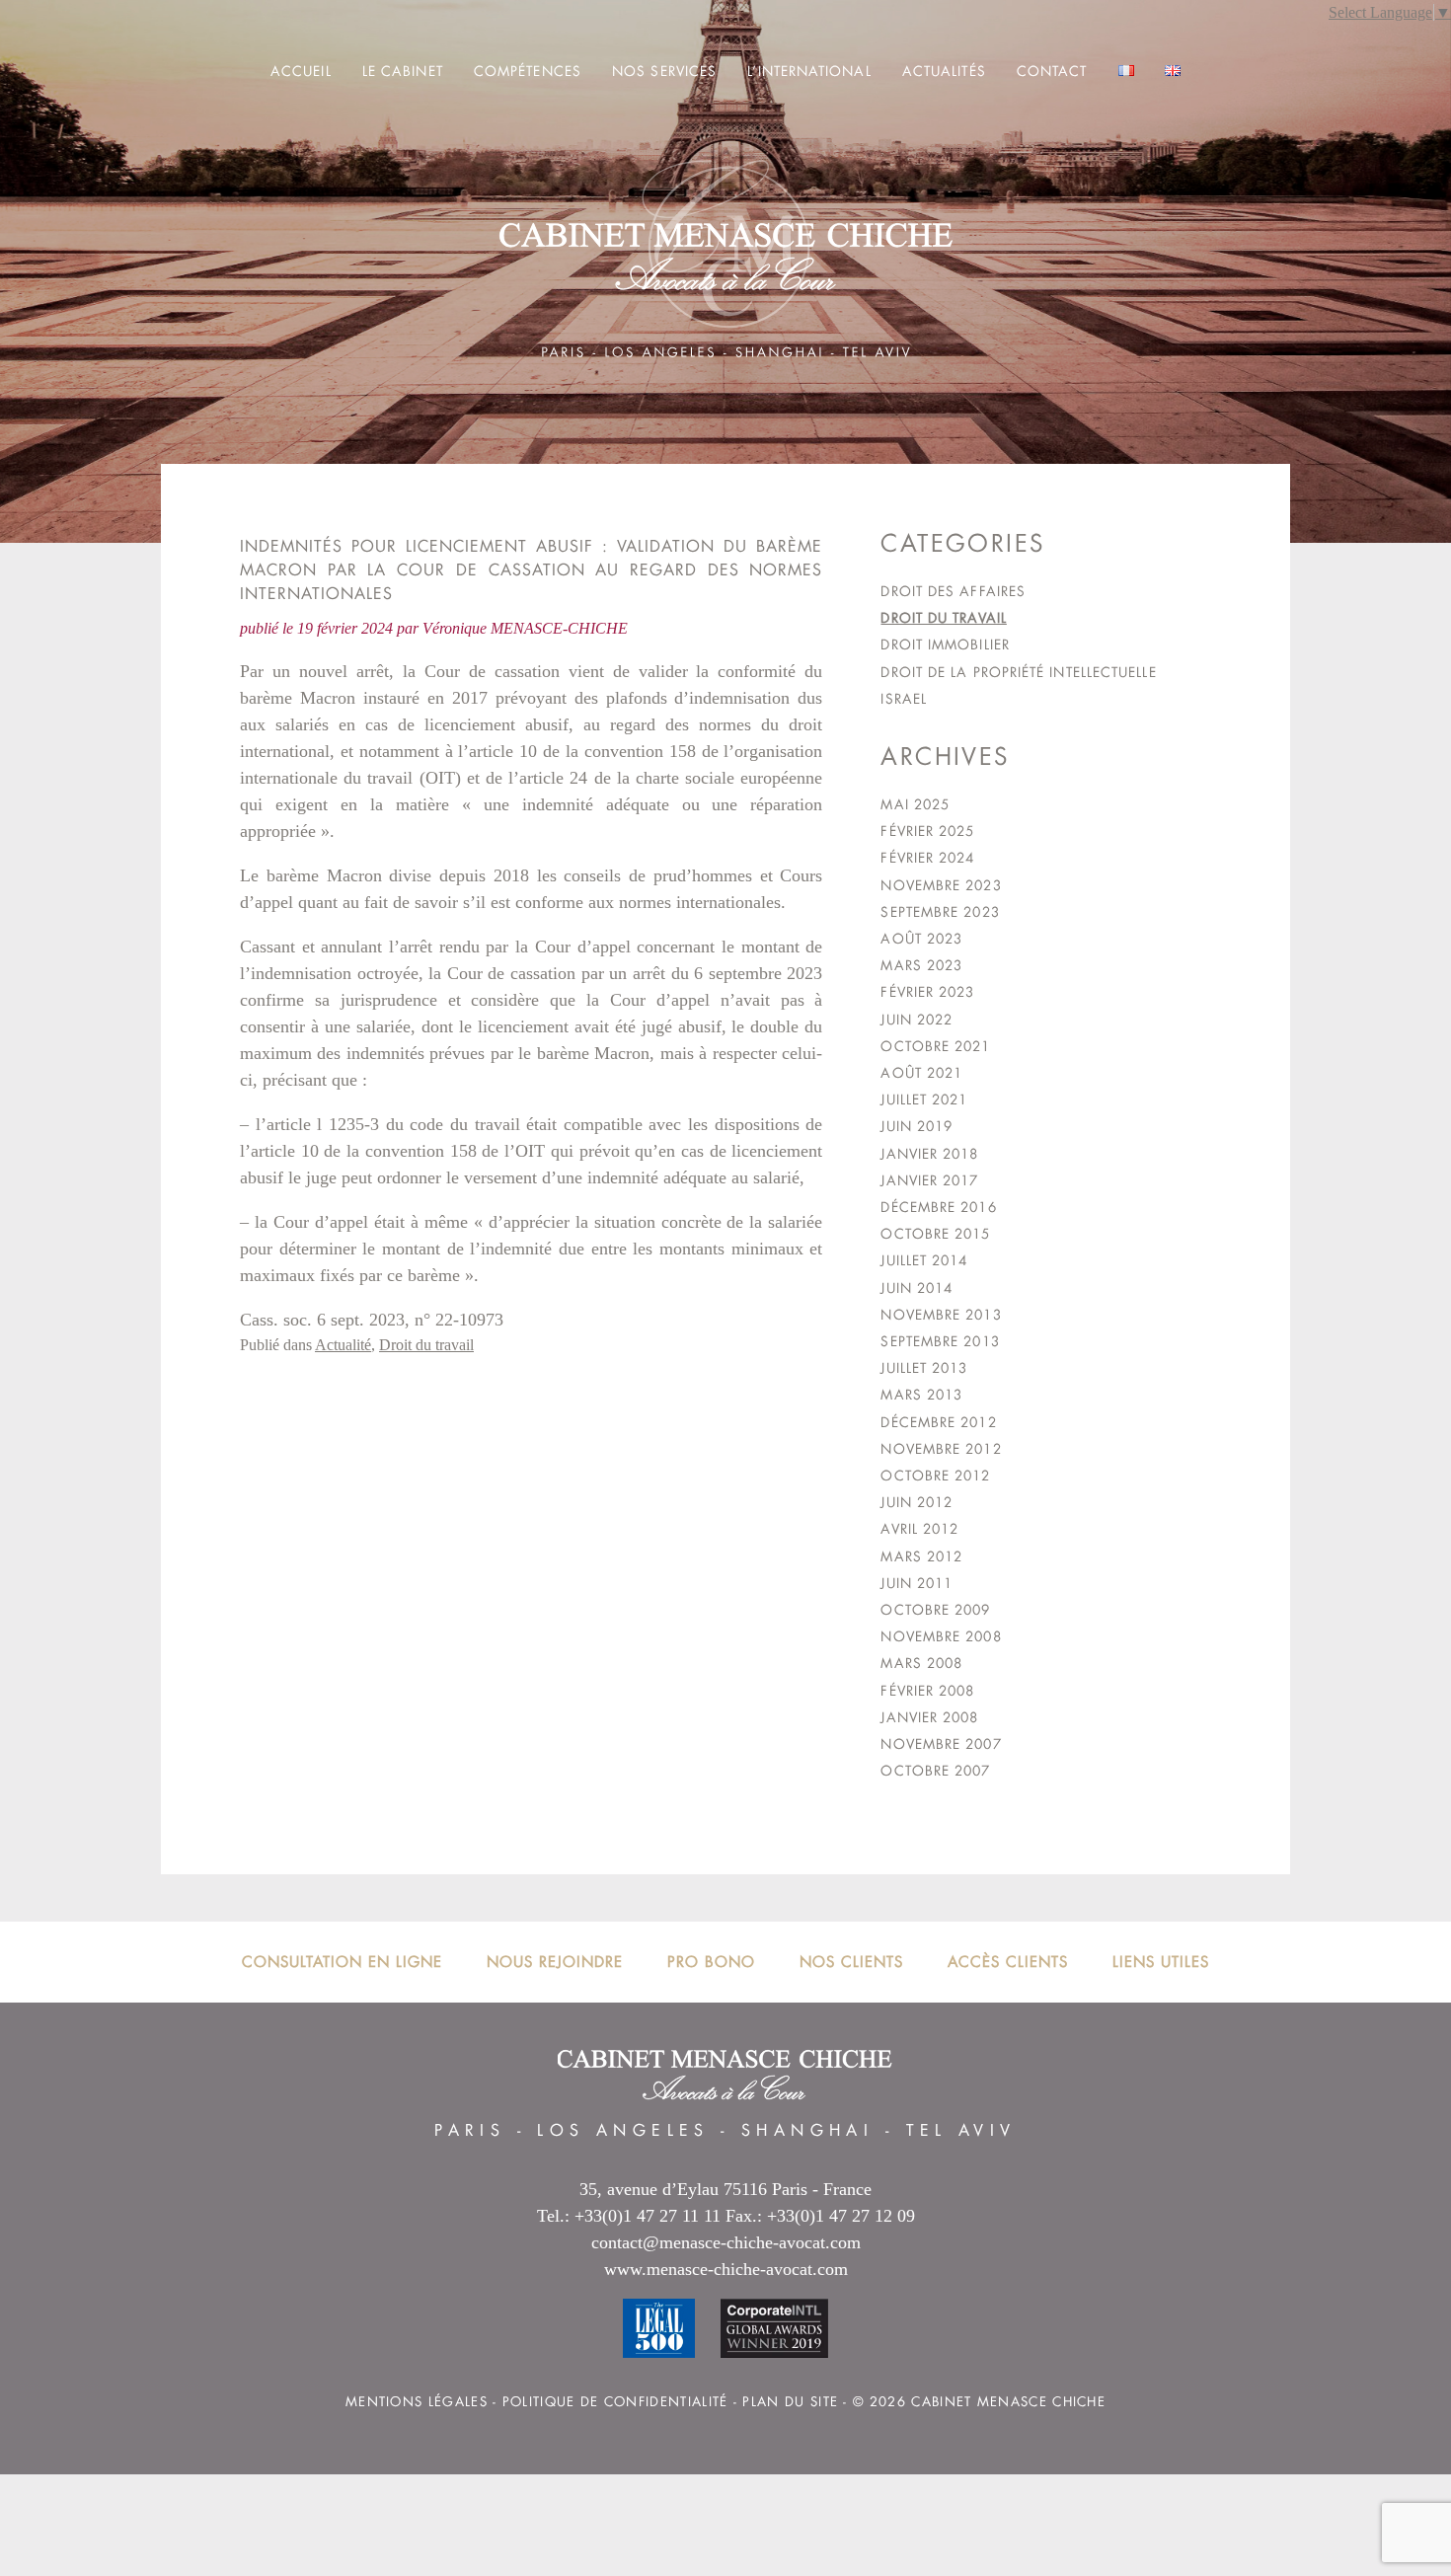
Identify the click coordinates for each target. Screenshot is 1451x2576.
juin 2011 (916, 1583)
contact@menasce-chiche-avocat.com (726, 2242)
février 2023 (927, 992)
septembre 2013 (940, 1341)
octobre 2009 (935, 1610)
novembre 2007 (941, 1744)
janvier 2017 (929, 1180)
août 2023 (921, 939)
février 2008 (927, 1691)
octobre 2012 (935, 1476)
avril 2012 (919, 1529)
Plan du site (790, 2402)
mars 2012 (921, 1556)
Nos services (664, 71)
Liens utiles (1161, 1962)
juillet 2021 (924, 1099)
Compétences (528, 71)
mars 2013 (921, 1395)
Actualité (343, 1345)
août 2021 (921, 1073)
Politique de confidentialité (615, 2402)
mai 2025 (915, 804)
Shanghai (807, 2130)
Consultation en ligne (342, 1962)
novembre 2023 (941, 885)
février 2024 (927, 858)
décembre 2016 (938, 1207)
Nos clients (851, 1962)
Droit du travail (426, 1345)
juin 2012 (916, 1502)
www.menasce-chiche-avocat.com (726, 2269)
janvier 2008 (929, 1717)
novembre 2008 (941, 1636)
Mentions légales (417, 2402)
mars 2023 (921, 965)
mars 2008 (921, 1663)
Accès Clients (1008, 1962)
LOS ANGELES (623, 2130)
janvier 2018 (929, 1154)
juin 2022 (916, 1020)
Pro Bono (711, 1962)
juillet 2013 (924, 1368)
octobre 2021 (935, 1046)
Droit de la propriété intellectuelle (1018, 672)
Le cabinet (403, 71)
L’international (809, 71)
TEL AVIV (961, 2130)
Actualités (944, 71)
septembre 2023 (940, 912)
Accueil (301, 71)
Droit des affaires (953, 591)
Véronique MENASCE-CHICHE (525, 628)
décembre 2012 (938, 1422)
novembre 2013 (941, 1315)
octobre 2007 (935, 1771)
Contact (1052, 71)
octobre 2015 (935, 1234)
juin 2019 (916, 1126)
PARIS (470, 2130)
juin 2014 (916, 1288)
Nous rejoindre (555, 1962)
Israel (904, 699)
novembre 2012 (941, 1449)
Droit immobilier (945, 644)
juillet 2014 (924, 1260)
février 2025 (927, 831)
